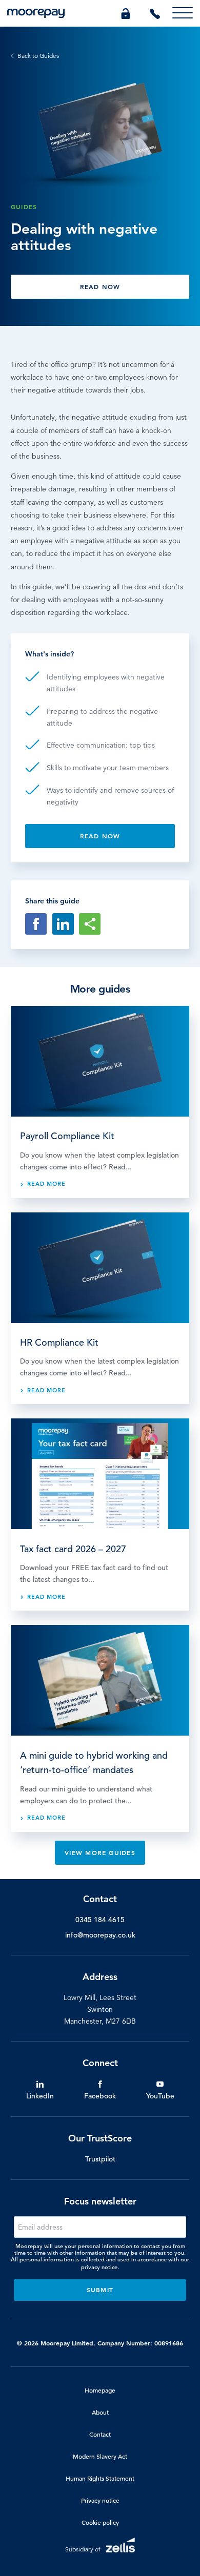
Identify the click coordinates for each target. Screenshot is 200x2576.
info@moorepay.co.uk (100, 1935)
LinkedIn (40, 2096)
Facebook (100, 2096)
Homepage (100, 2390)
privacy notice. (100, 2267)
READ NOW (100, 286)
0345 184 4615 (100, 1920)
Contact (100, 2434)
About (100, 2412)
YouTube (160, 2096)
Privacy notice (100, 2500)
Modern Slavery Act (100, 2456)
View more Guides (100, 1852)
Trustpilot (100, 2159)
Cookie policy (100, 2522)
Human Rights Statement (100, 2478)
